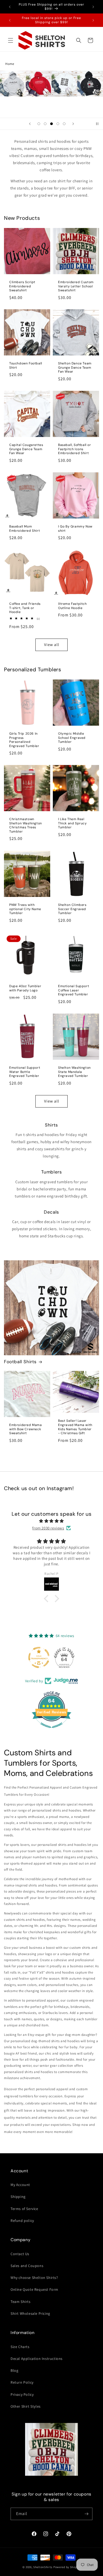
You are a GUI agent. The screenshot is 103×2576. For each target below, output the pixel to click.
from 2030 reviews (48, 1528)
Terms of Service (24, 2209)
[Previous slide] (30, 124)
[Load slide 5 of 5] (64, 124)
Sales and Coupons (27, 2266)
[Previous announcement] (10, 7)
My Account (20, 2185)
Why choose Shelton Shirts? (34, 2278)
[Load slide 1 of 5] (39, 124)
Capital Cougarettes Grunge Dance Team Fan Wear (26, 449)
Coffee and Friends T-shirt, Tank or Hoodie (25, 608)
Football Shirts (20, 1362)
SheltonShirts (43, 2567)
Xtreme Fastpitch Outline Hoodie (72, 606)
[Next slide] (73, 124)
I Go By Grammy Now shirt (75, 529)
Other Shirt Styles (26, 2406)
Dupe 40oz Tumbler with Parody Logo (25, 988)
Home (10, 64)
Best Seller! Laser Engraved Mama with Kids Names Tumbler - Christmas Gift (75, 1427)
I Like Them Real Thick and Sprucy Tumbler (72, 823)
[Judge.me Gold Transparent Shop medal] (39, 1657)
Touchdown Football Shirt (26, 366)
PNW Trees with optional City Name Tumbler (25, 909)
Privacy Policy (22, 2394)
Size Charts (20, 2347)
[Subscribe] (86, 2514)
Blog (14, 2370)
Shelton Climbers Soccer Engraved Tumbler (72, 909)
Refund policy (22, 2221)
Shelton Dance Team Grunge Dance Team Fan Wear (75, 368)
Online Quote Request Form (34, 2289)
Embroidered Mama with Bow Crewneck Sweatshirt (26, 1429)
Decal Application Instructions (37, 2359)
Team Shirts (21, 2302)
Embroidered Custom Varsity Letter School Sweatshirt (76, 286)
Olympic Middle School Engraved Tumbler (72, 738)
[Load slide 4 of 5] (58, 124)
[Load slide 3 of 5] (51, 124)
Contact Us (20, 2254)
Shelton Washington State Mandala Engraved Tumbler (74, 1072)
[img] (51, 1521)
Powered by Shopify (67, 2567)
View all (52, 645)
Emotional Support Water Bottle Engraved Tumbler (25, 1072)
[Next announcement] (93, 7)
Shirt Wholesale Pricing (30, 2313)
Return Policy (22, 2382)
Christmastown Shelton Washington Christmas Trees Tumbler (26, 825)
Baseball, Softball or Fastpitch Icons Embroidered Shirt (75, 449)
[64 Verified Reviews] (51, 1731)
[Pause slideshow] (97, 124)
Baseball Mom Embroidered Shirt (25, 529)
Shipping (18, 2197)
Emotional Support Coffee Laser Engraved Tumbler (74, 990)
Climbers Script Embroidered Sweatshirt (22, 286)
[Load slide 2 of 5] (45, 124)
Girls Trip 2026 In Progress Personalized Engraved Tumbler (24, 740)
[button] (11, 40)
